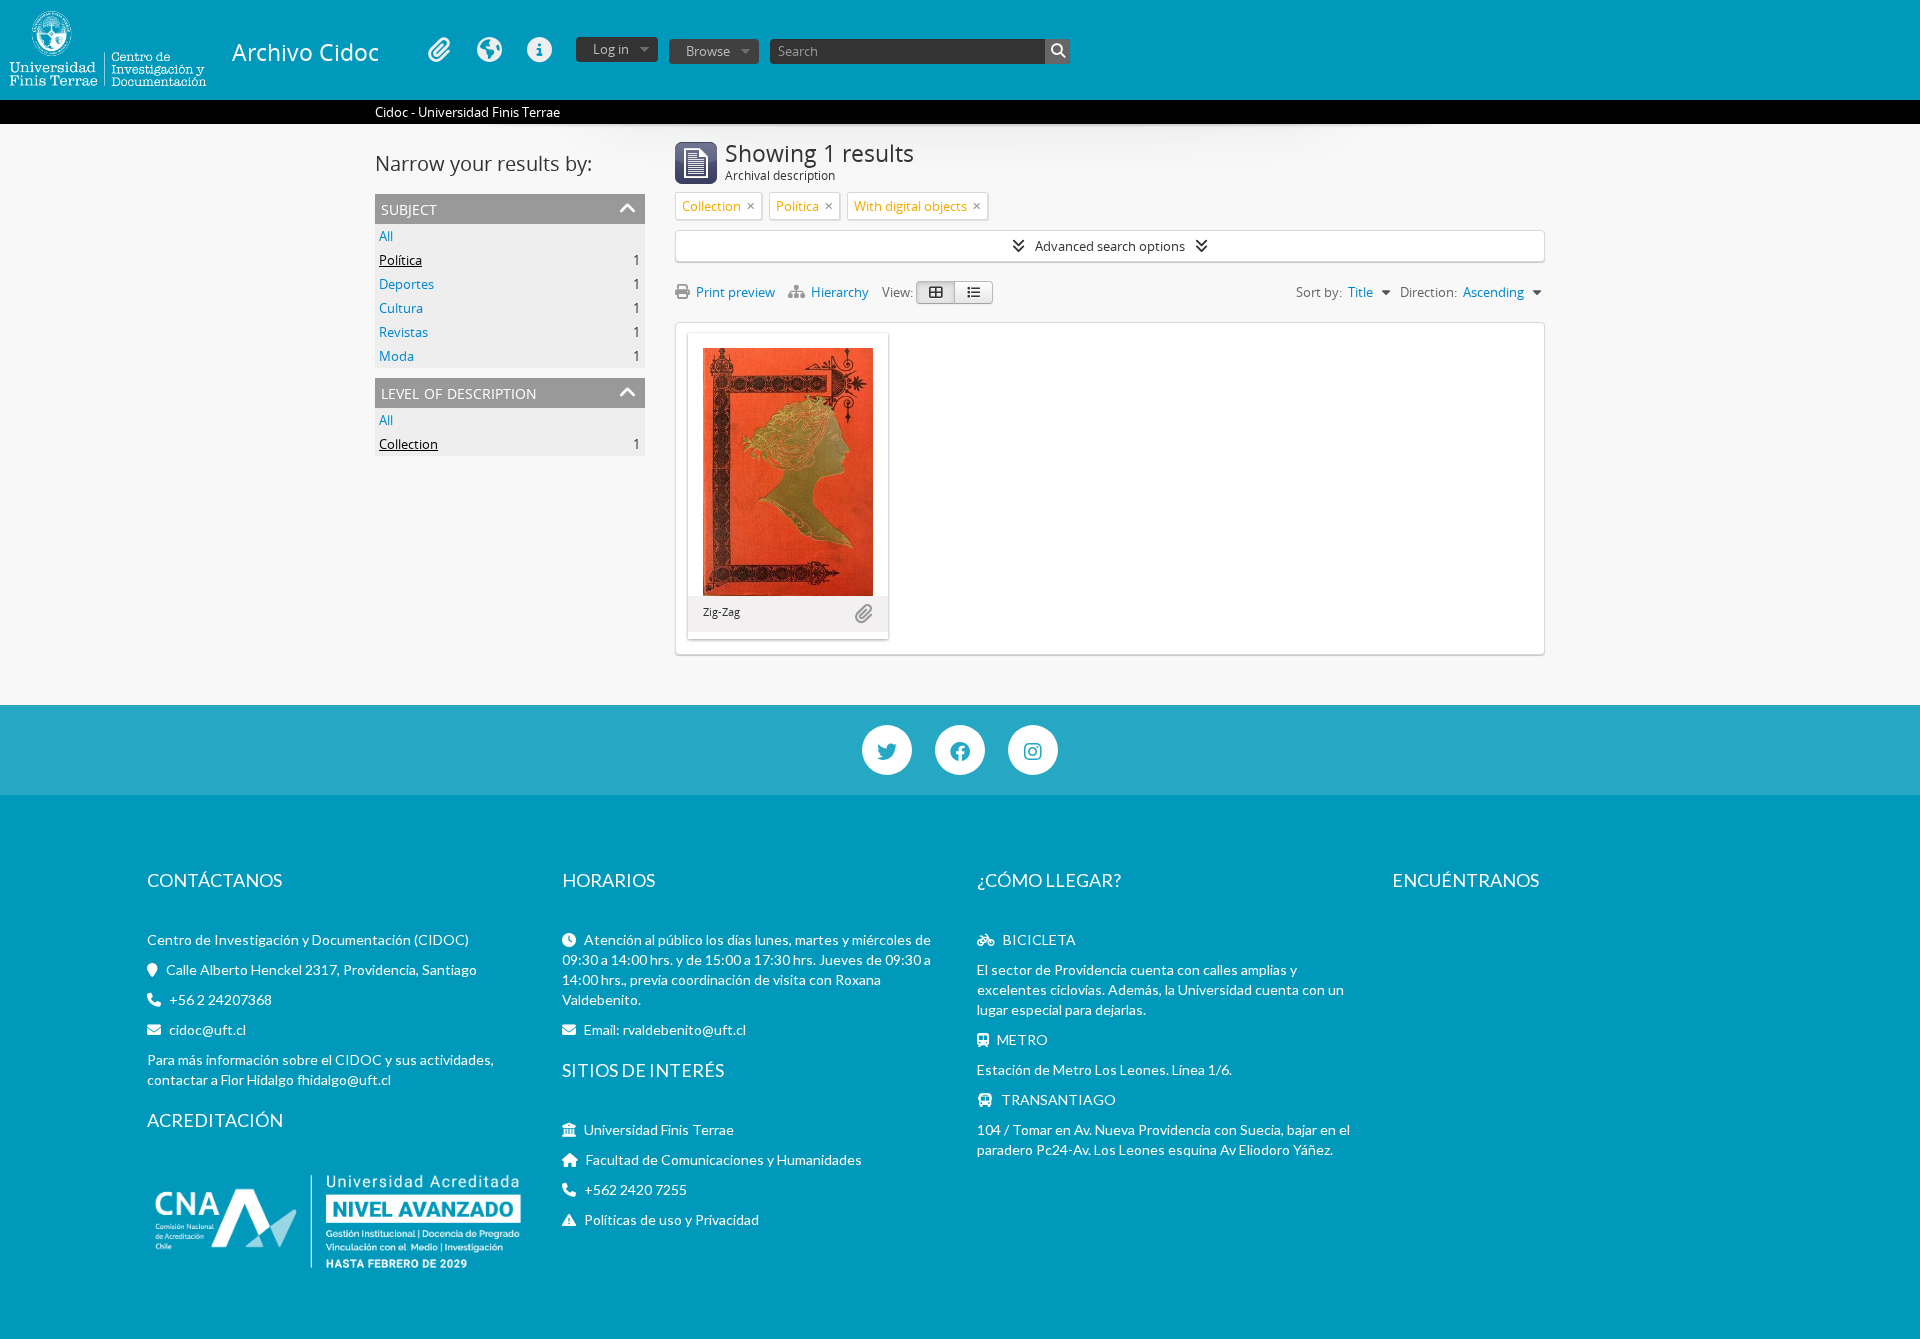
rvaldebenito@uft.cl (684, 1029)
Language (489, 50)
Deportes (406, 284)
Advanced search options (1110, 246)
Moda (396, 356)
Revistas (403, 332)
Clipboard (439, 50)
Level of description (459, 391)
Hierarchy (840, 292)
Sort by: (1319, 292)
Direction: (1428, 292)
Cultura (401, 308)
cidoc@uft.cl (207, 1029)
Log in (611, 49)
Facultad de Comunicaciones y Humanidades (724, 1159)
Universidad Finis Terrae (659, 1129)
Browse (708, 51)
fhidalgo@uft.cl (344, 1079)
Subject (409, 207)
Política (400, 260)
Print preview (734, 292)
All (386, 236)
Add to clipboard (863, 614)
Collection (408, 444)
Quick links (539, 50)
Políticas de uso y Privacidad (671, 1219)
